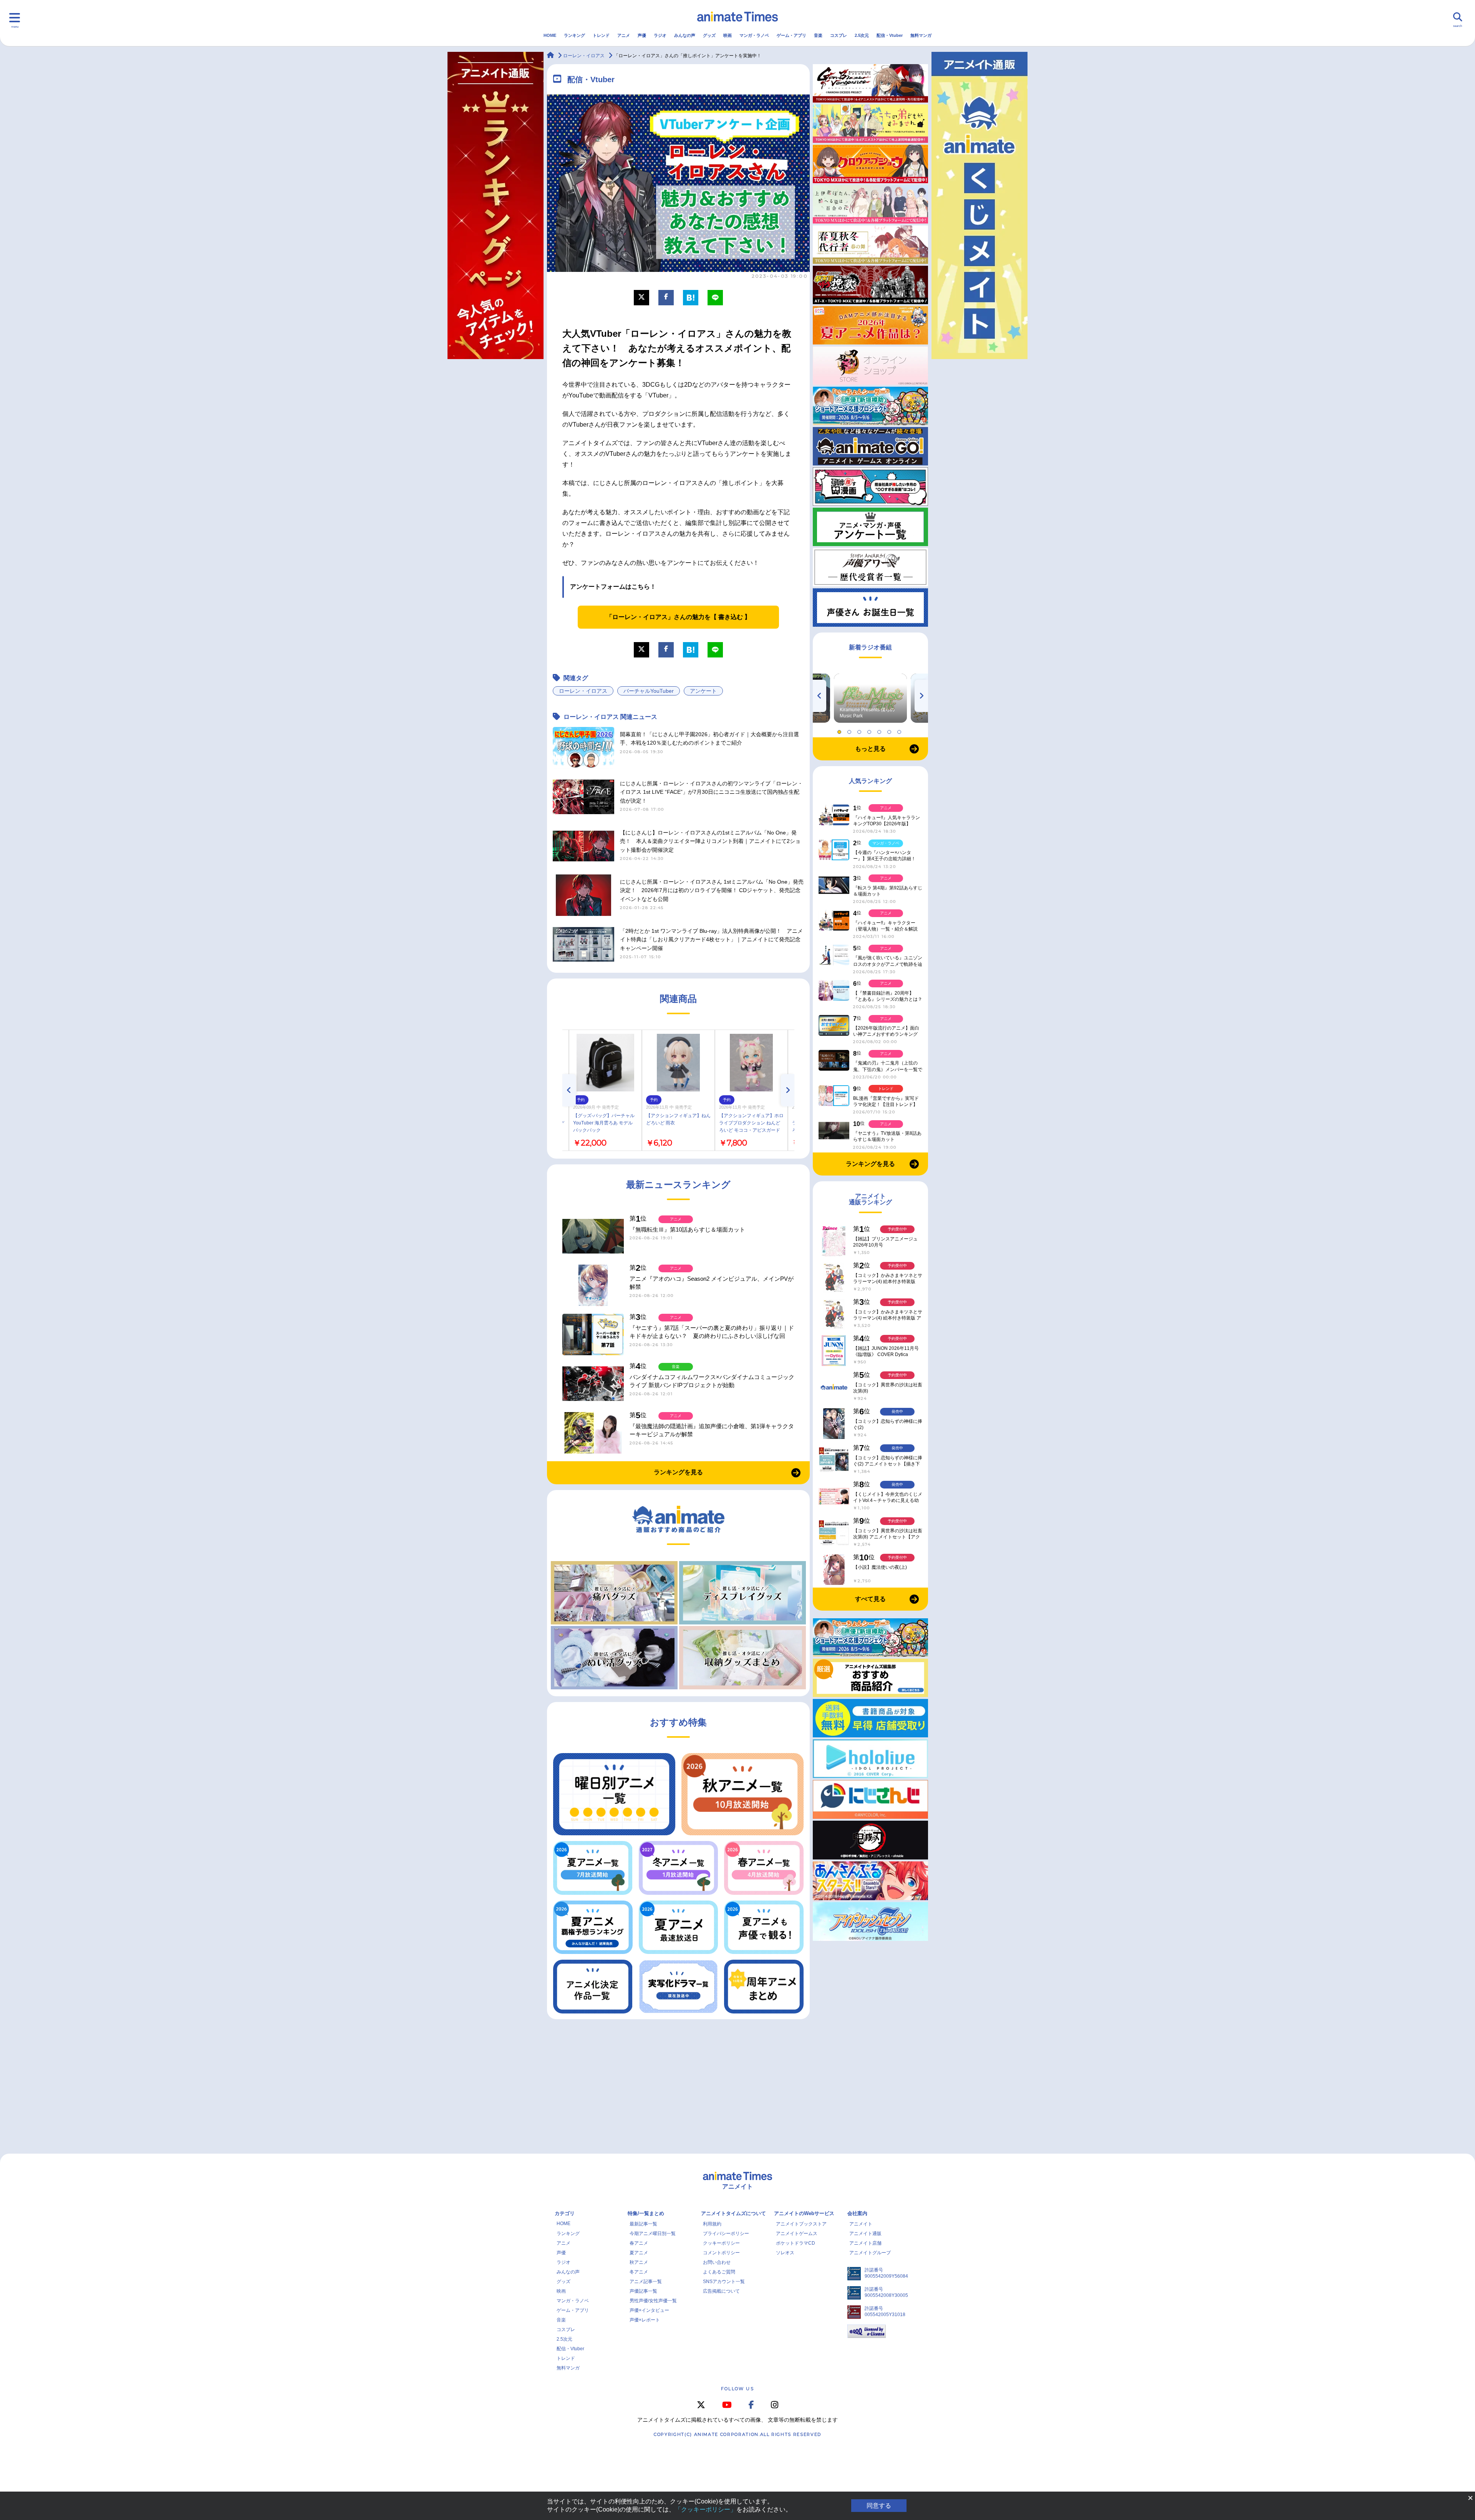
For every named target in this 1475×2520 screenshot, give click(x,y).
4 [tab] (870, 730)
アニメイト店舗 (865, 2243)
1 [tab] (840, 730)
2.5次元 (862, 35)
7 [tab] (900, 730)
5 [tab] (880, 730)
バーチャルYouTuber (649, 691)
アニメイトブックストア (801, 2224)
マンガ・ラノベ (754, 35)
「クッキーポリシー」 (706, 2509)
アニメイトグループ (870, 2253)
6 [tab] (890, 730)
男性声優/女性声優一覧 (653, 2301)
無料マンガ (921, 35)
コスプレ (839, 35)
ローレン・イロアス (583, 691)
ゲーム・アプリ (791, 35)
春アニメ (639, 2243)
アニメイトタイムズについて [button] (733, 2213)
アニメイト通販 (865, 2234)
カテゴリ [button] (565, 2213)
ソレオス (785, 2253)
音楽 (818, 35)
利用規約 (712, 2224)
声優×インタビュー (649, 2310)
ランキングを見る (678, 1472)
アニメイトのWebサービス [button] (804, 2213)
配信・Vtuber (890, 35)
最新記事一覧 (643, 2224)
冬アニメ (639, 2272)
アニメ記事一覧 (646, 2282)
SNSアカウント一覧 (724, 2282)
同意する (879, 2506)
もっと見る (870, 749)
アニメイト (861, 2224)
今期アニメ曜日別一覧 (653, 2234)
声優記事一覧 (643, 2291)
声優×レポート (645, 2320)
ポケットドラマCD (796, 2243)
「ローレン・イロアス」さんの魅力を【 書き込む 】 (678, 617)
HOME (550, 35)
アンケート (703, 691)
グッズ (709, 35)
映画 (728, 35)
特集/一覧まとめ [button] (646, 2213)
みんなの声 (685, 35)
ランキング (574, 35)
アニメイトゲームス (797, 2234)
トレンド (601, 35)
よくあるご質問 (719, 2272)
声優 (642, 35)
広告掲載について (721, 2291)
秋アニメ (639, 2262)
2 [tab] (850, 730)
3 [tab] (860, 730)
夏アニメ (639, 2253)
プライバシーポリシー (726, 2234)
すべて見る (870, 1599)
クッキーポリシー (721, 2243)
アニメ (624, 35)
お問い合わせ (717, 2262)
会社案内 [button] (857, 2213)
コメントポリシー (721, 2253)
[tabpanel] (870, 698)
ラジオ (660, 35)
